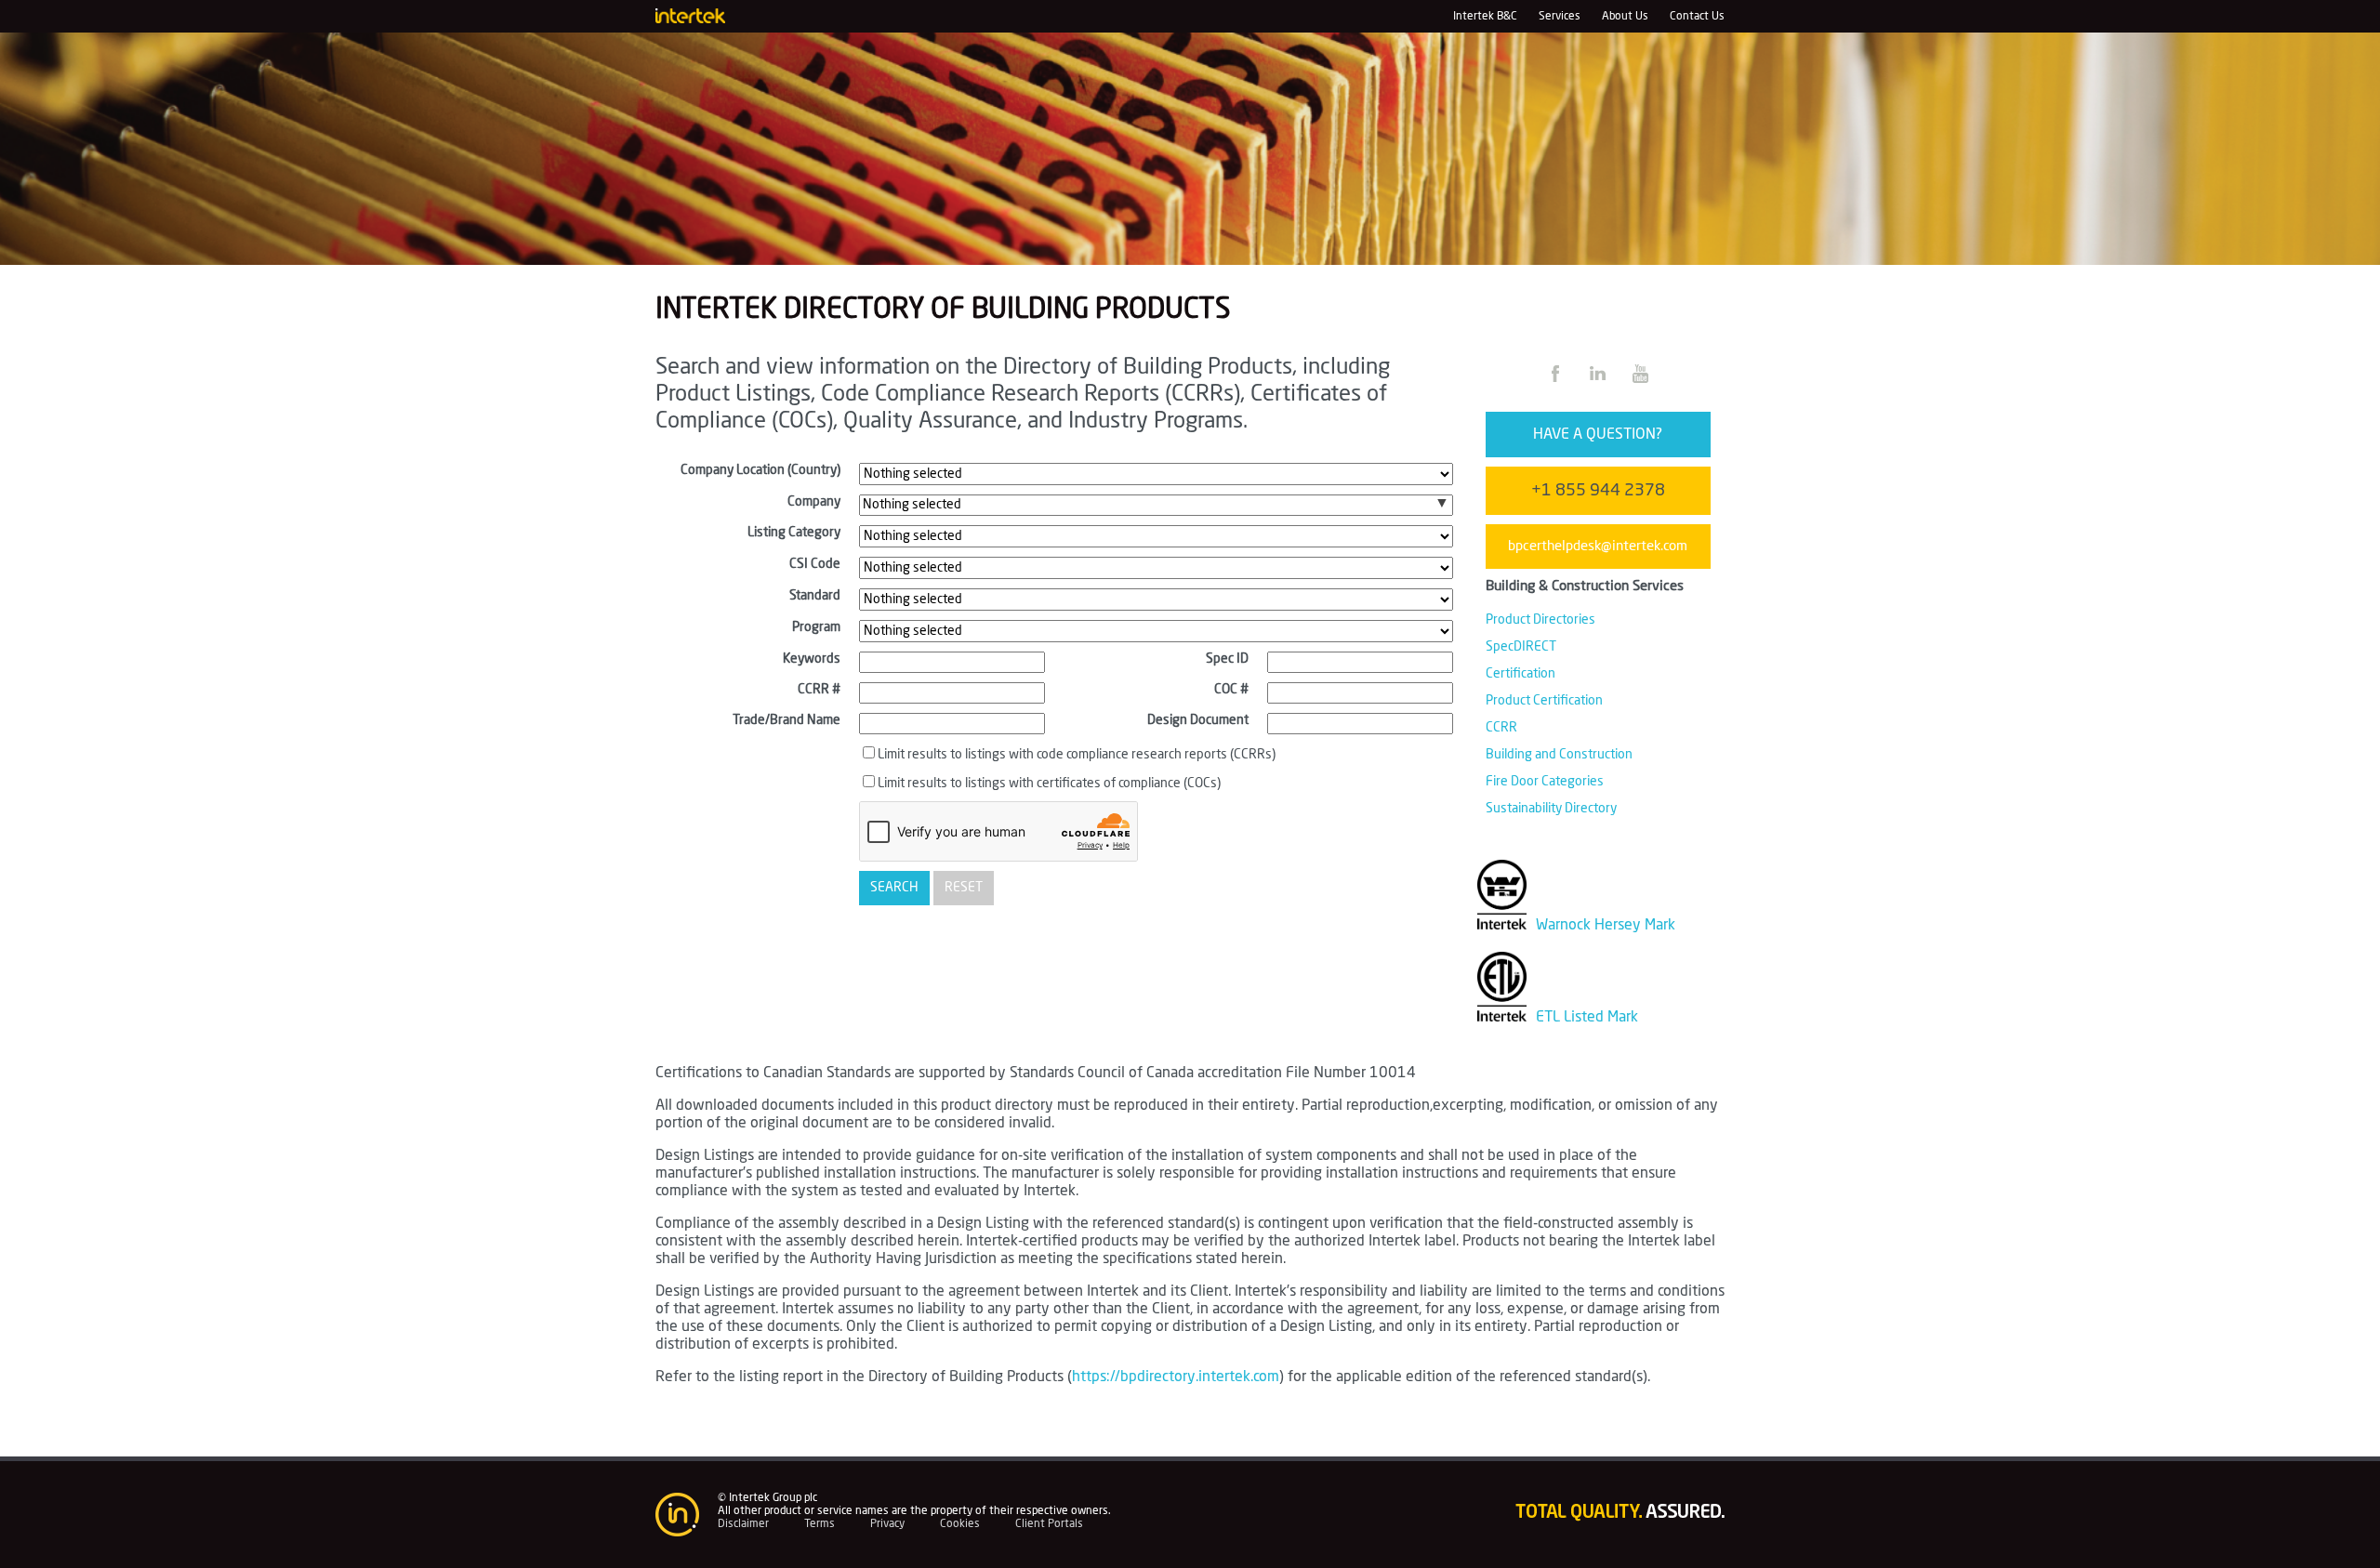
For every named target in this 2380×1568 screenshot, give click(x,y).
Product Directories (1540, 620)
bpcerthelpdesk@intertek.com (1598, 546)
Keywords (812, 659)
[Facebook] (1557, 384)
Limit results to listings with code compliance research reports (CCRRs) (1077, 755)
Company (814, 502)
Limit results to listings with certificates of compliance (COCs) (1049, 784)
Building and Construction (1559, 755)
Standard (815, 596)
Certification (1521, 674)
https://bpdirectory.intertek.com (1176, 1377)
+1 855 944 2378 (1598, 491)
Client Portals (1049, 1523)
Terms (820, 1523)
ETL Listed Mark (1585, 1017)
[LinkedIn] (1600, 384)
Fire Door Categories (1545, 782)
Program (816, 627)
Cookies (960, 1523)
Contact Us (1697, 16)
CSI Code (815, 564)
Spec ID (1227, 659)
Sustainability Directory (1551, 809)
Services (1560, 16)
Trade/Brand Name (787, 720)
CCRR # (819, 690)
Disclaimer (743, 1523)
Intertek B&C (1485, 16)
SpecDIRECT (1521, 647)
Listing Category (794, 533)
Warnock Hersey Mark (1604, 925)
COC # (1231, 690)
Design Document (1198, 720)
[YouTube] (1641, 384)
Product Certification (1544, 701)
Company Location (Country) (760, 470)
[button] (1442, 503)
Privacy (887, 1523)
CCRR (1501, 728)
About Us (1625, 16)
